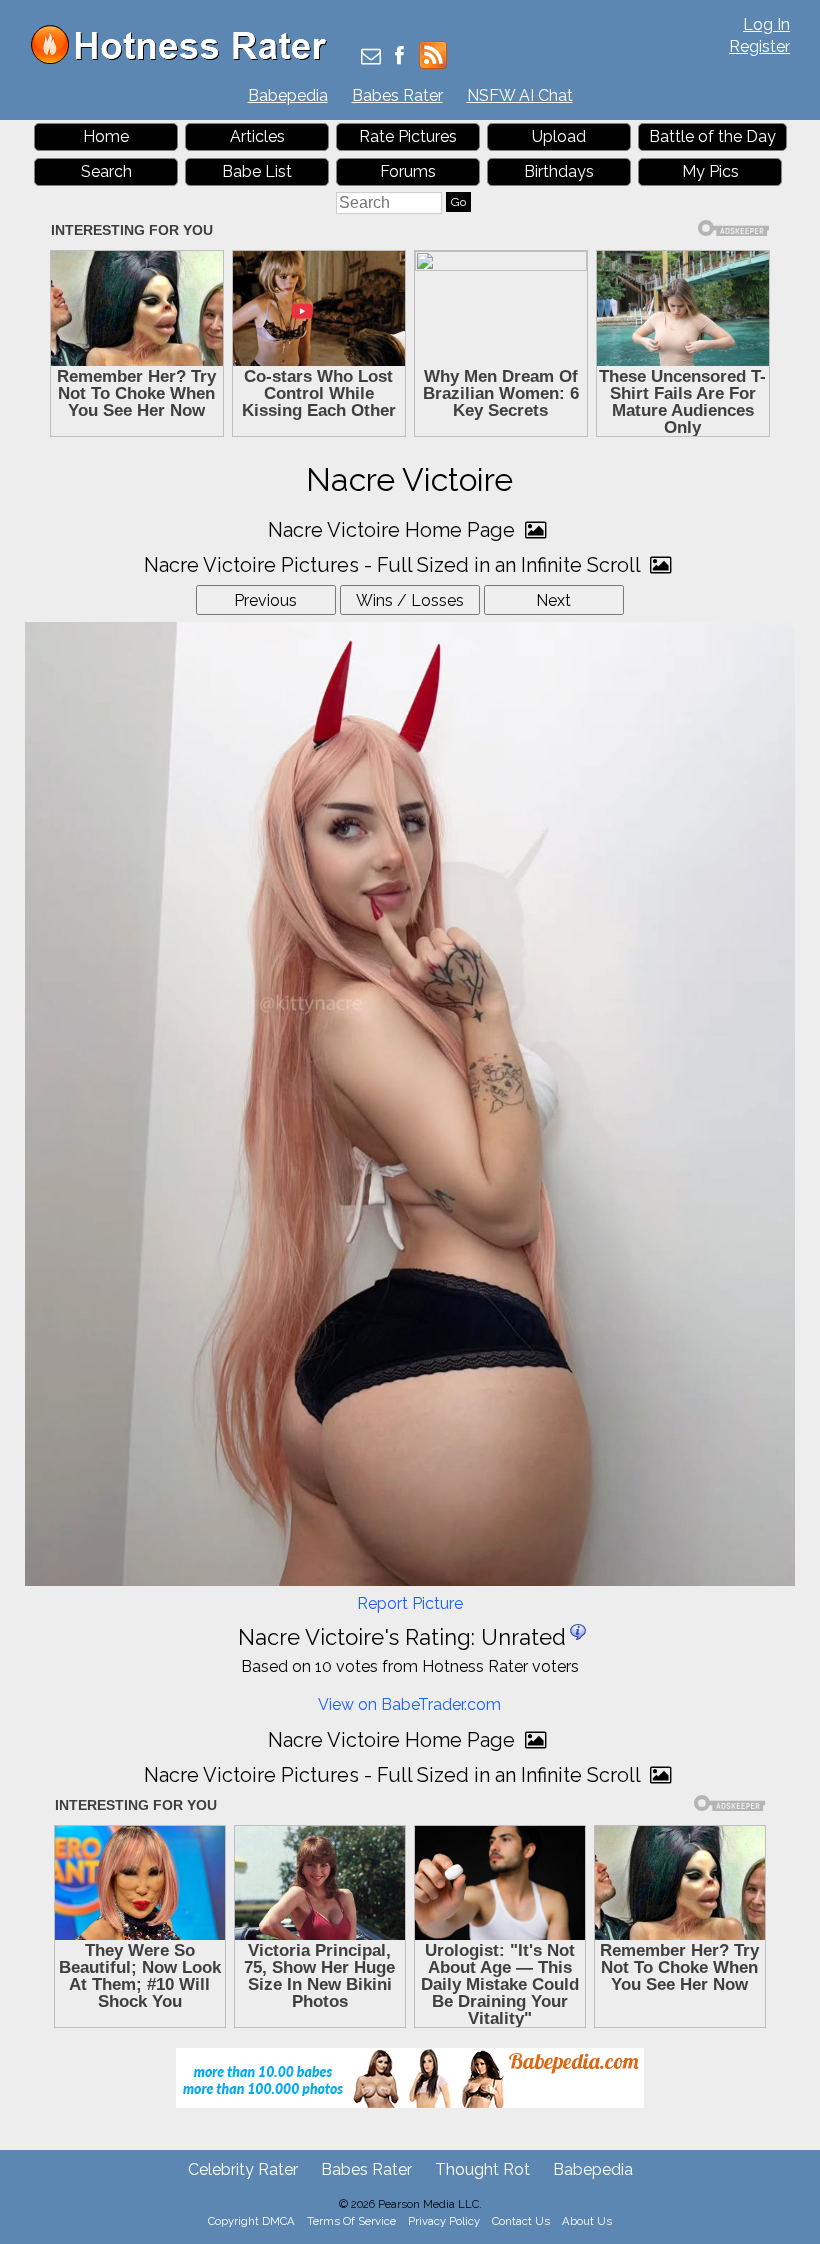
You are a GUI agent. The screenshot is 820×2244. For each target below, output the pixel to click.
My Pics (710, 171)
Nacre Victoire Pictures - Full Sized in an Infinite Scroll (394, 565)
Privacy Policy (444, 2221)
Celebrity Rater (243, 2169)
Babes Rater (397, 95)
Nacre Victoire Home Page (394, 530)
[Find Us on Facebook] (399, 57)
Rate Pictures (408, 136)
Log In (766, 24)
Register (759, 46)
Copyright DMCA (251, 2221)
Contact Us (521, 2221)
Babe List (257, 171)
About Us (587, 2221)
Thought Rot (482, 2169)
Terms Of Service (351, 2221)
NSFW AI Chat (520, 95)
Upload (559, 136)
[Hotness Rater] (186, 59)
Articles (257, 136)
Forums (408, 171)
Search (106, 171)
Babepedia (288, 95)
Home (106, 136)
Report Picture (410, 1603)
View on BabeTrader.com (409, 1704)
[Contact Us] (371, 57)
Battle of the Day (712, 136)
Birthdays (559, 171)
